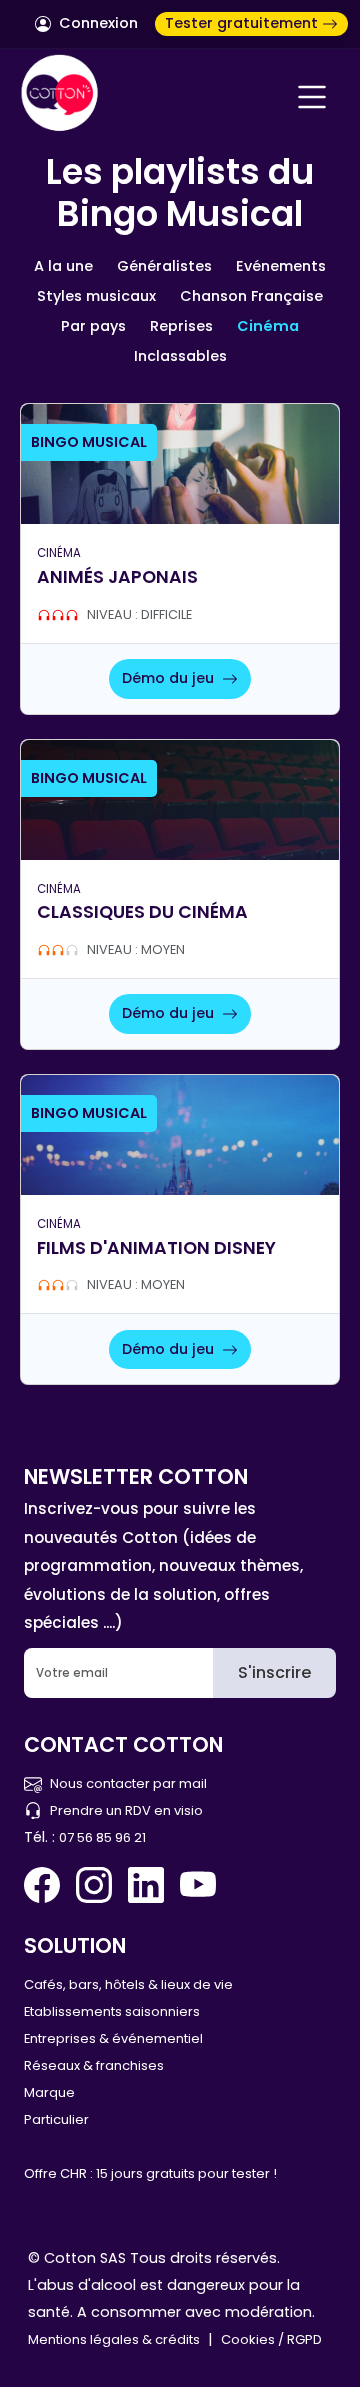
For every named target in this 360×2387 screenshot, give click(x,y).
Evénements (281, 266)
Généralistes (164, 266)
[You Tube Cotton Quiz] (198, 1885)
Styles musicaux (96, 296)
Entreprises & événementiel (113, 2038)
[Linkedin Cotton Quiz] (146, 1885)
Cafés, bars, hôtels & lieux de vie (128, 1984)
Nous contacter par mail (128, 1783)
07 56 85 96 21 (102, 1837)
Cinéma (268, 326)
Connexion (96, 23)
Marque (49, 2092)
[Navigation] (312, 97)
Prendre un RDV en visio (126, 1810)
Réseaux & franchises (94, 2065)
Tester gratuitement (243, 23)
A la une (63, 266)
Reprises (181, 326)
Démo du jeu (170, 678)
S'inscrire (274, 1672)
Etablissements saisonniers (112, 2011)
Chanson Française (251, 296)
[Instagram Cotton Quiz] (94, 1885)
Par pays (93, 326)
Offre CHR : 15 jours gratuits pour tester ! (150, 2173)
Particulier (56, 2119)
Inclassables (180, 356)
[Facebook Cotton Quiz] (46, 1885)
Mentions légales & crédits (114, 2339)
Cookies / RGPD (271, 2339)
